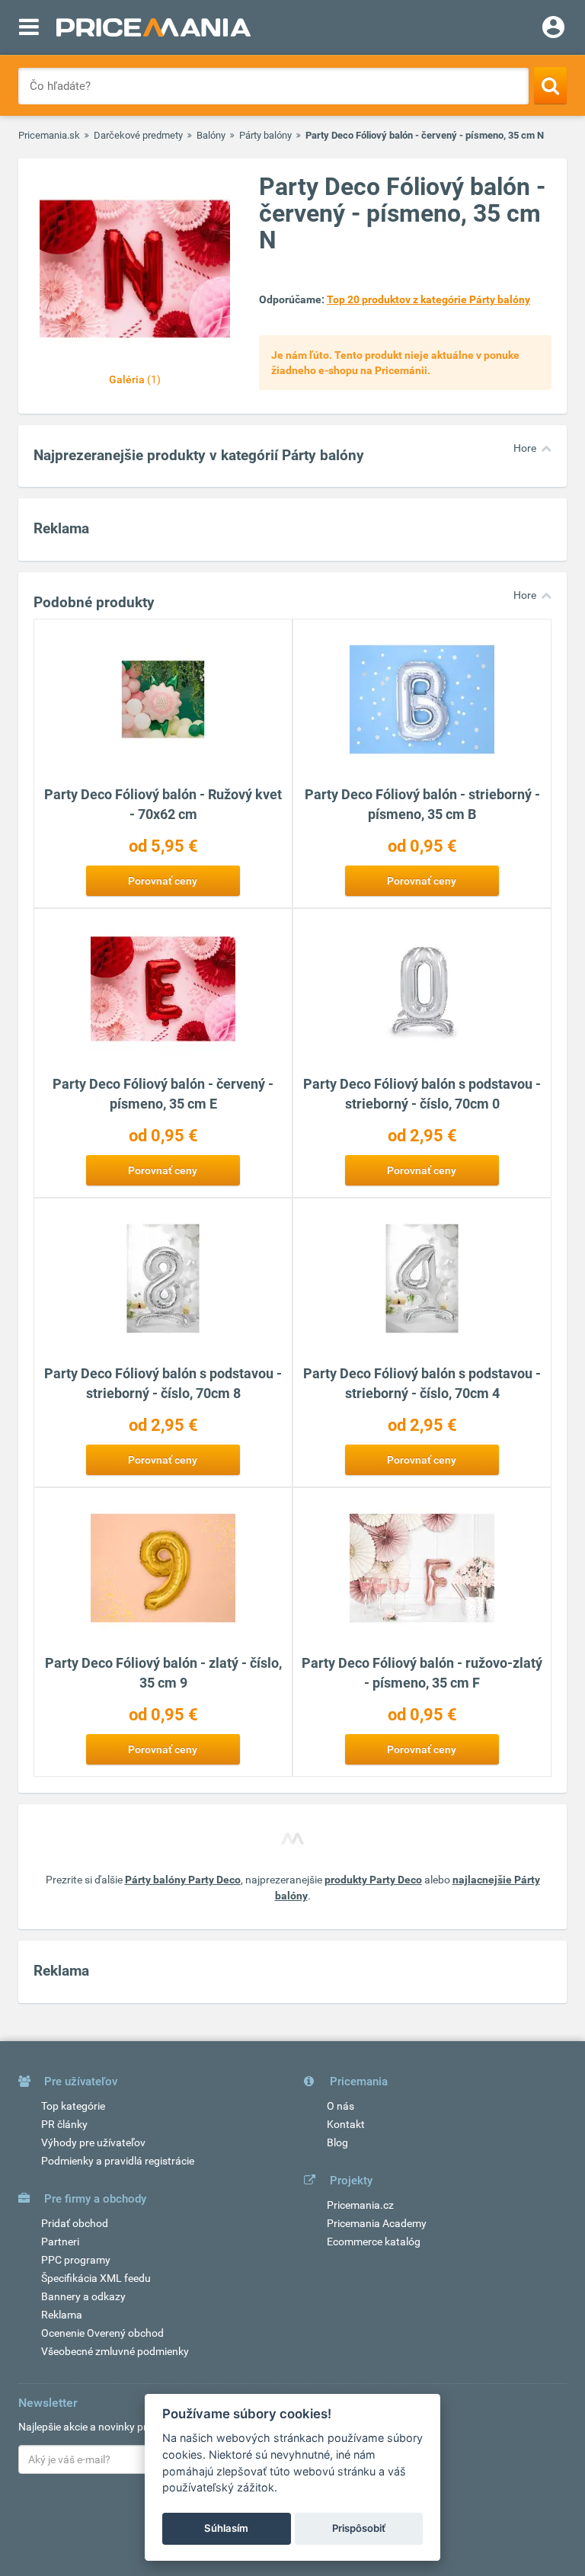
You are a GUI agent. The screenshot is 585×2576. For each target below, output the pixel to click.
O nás (340, 2106)
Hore (525, 448)
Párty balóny (265, 135)
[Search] (550, 85)
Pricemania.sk (49, 135)
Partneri (60, 2242)
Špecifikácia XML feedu (96, 2278)
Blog (337, 2142)
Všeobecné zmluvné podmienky (115, 2351)
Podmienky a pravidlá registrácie (118, 2161)
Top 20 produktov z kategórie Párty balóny (428, 299)
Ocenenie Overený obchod (102, 2333)
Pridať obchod (75, 2223)
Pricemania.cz (360, 2205)
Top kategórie (73, 2106)
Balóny (211, 135)
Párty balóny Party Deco (183, 1880)
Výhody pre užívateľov (93, 2142)
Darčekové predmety (138, 135)
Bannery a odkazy (83, 2296)
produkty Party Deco (373, 1880)
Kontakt (346, 2124)
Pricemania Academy (377, 2223)
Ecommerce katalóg (374, 2242)
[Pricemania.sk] (153, 27)
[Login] (553, 29)
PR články (64, 2124)
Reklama (62, 2315)
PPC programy (76, 2260)
